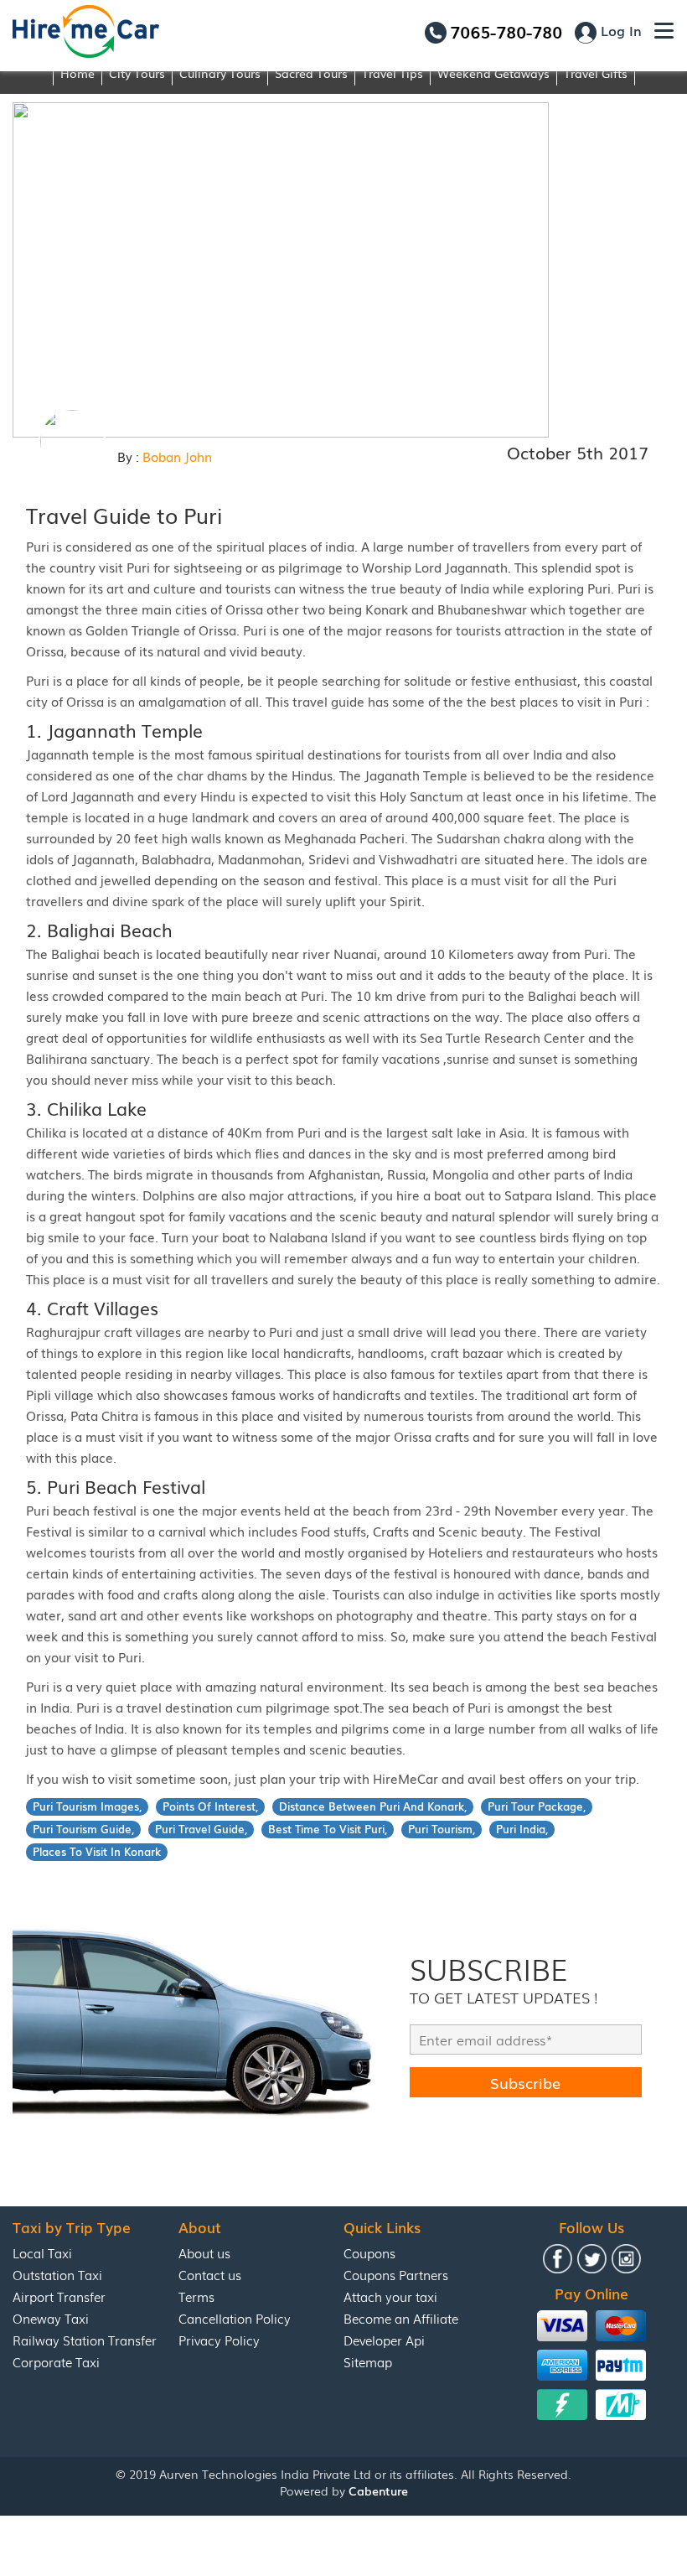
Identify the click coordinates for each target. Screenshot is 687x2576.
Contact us (210, 2274)
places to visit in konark (97, 1851)
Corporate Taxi (56, 2361)
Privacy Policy (219, 2340)
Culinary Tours (220, 73)
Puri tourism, (442, 1829)
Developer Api (384, 2340)
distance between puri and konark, (373, 1806)
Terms (196, 2296)
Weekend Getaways (493, 73)
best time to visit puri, (328, 1829)
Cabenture (378, 2490)
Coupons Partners (396, 2274)
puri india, (522, 1829)
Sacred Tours (311, 73)
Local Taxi (42, 2252)
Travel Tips (393, 73)
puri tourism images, (87, 1806)
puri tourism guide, (83, 1829)
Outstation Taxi (57, 2274)
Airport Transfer (59, 2296)
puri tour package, (537, 1806)
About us (204, 2252)
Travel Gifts (596, 73)
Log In (619, 30)
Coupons (369, 2252)
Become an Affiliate (401, 2318)
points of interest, (210, 1806)
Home (77, 73)
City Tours (137, 73)
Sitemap (368, 2361)
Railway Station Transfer (85, 2340)
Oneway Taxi (51, 2318)
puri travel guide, (201, 1829)
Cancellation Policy (235, 2318)
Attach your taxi (390, 2296)
